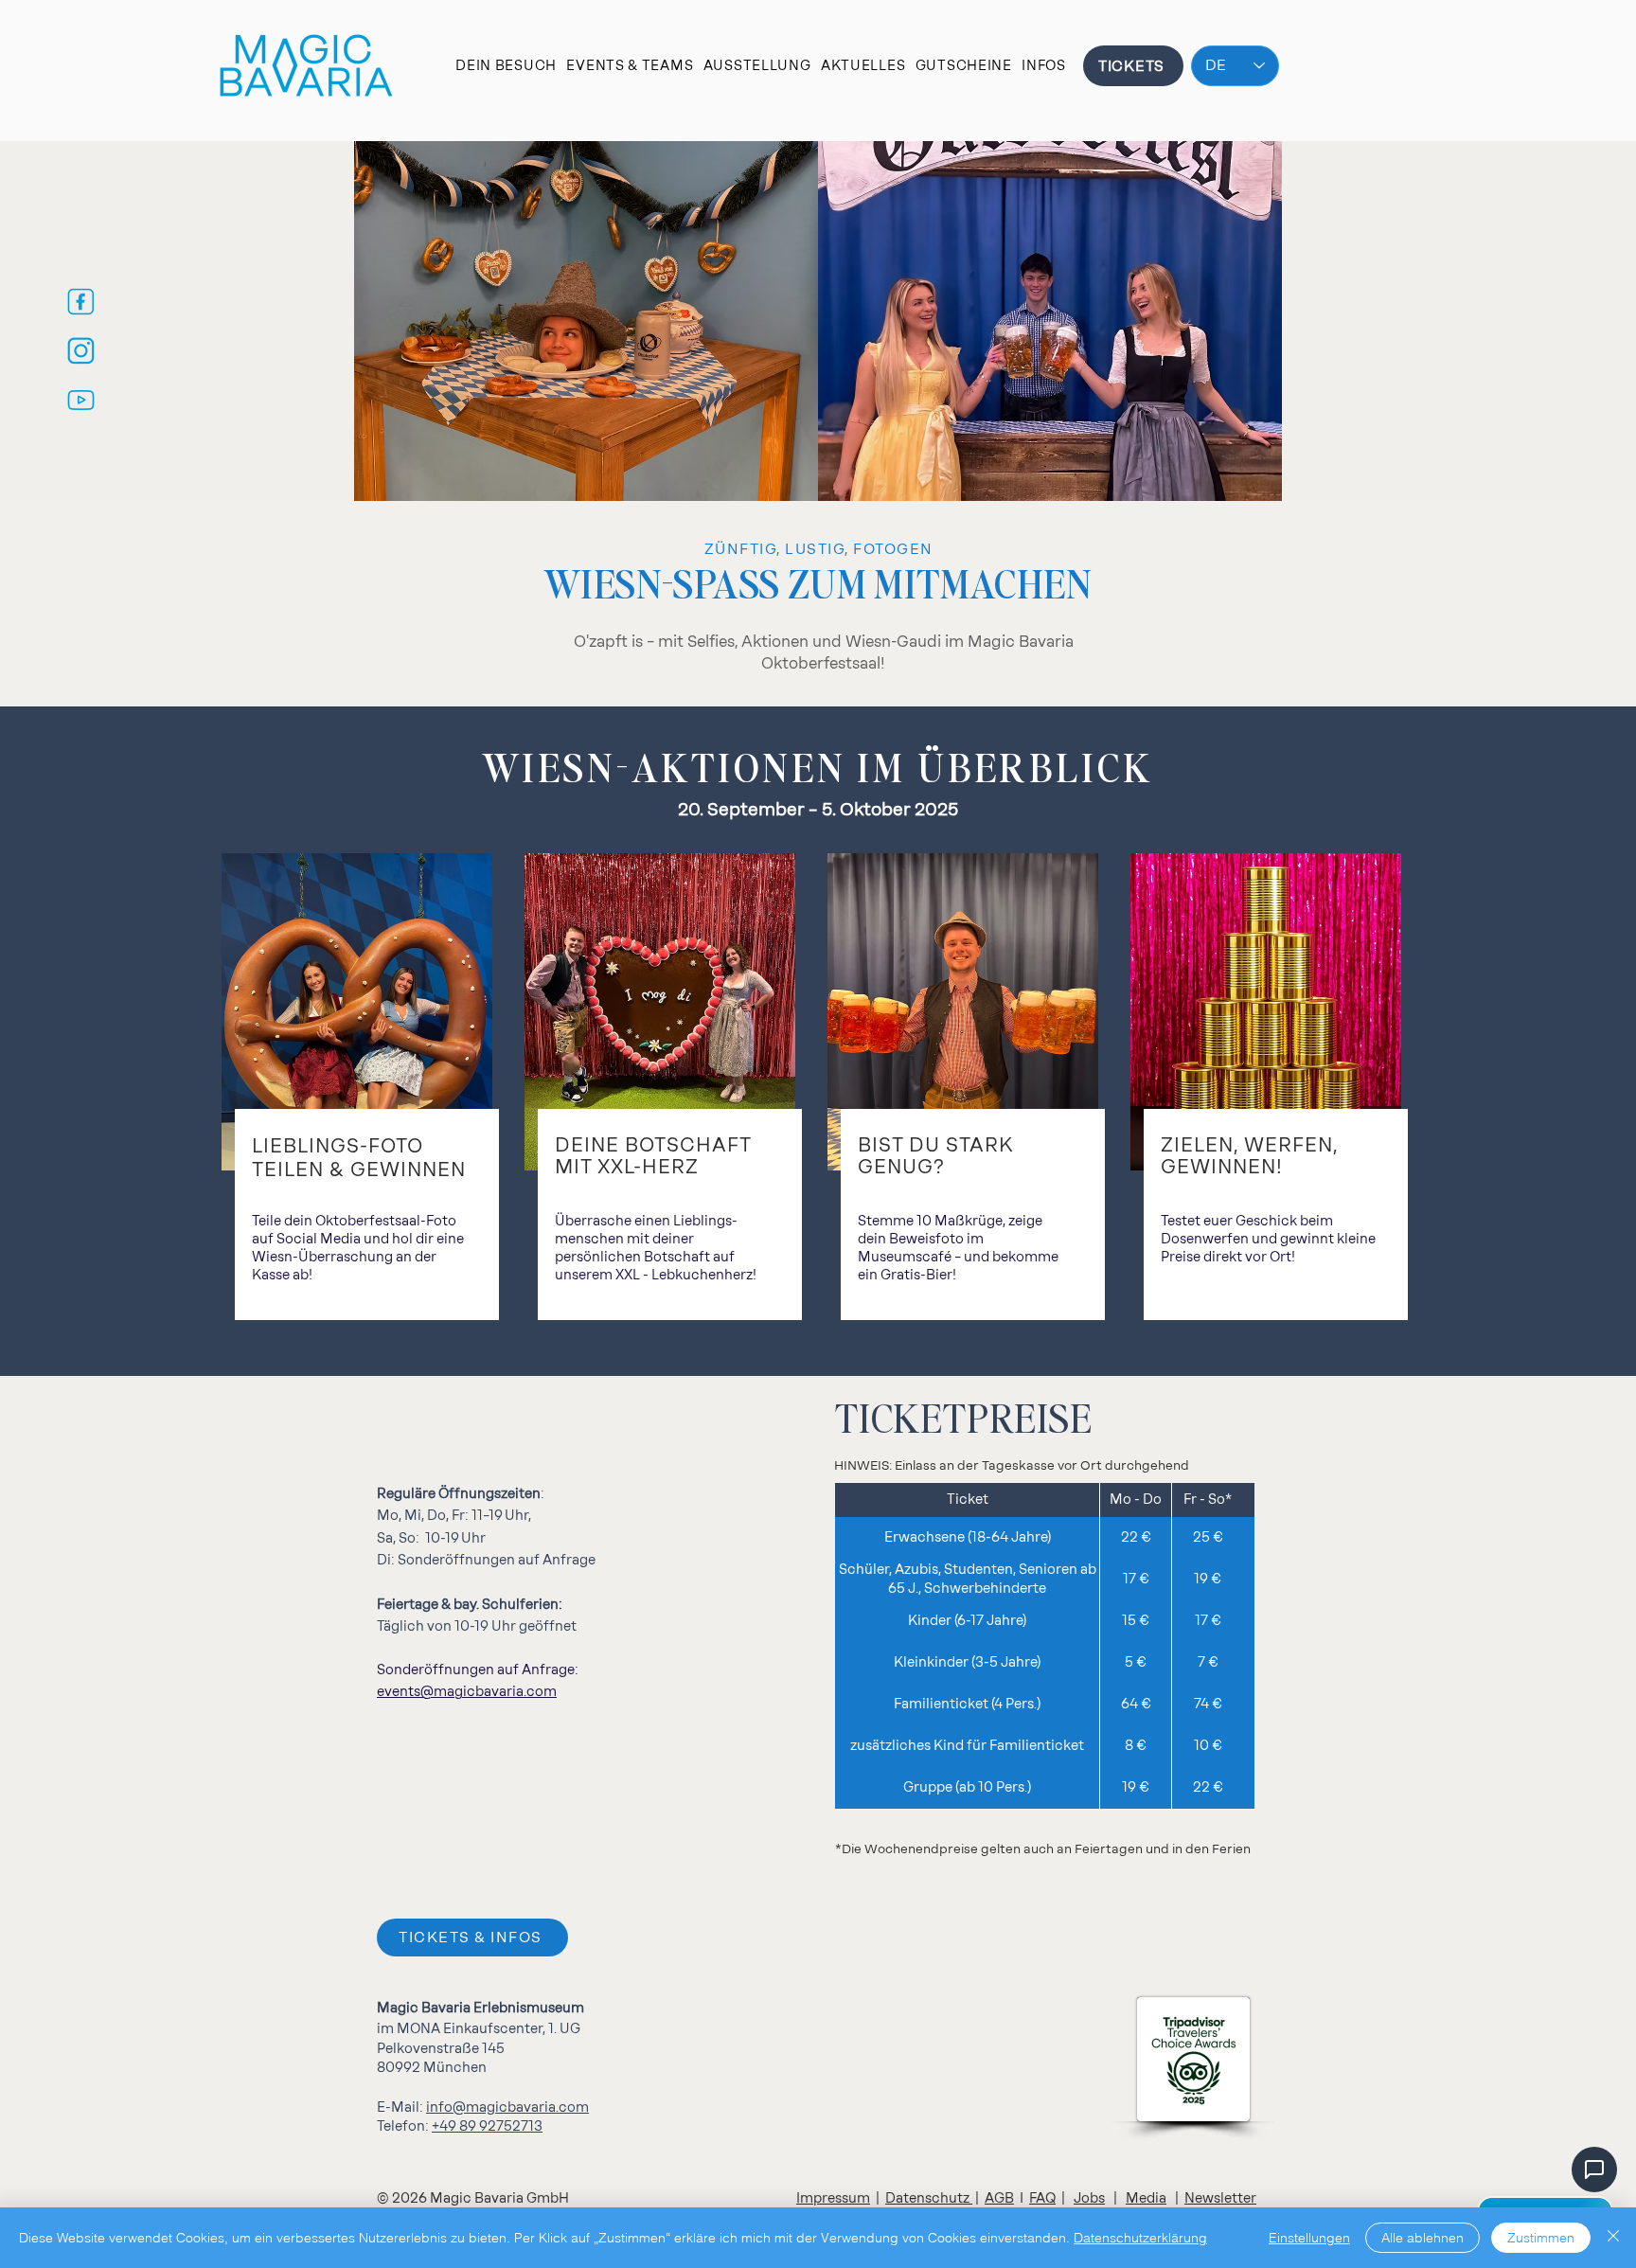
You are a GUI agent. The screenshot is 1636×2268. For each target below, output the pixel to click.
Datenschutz (929, 2198)
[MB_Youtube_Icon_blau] (81, 400)
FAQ (1042, 2198)
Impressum (833, 2198)
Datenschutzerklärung (1140, 2238)
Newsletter (1220, 2198)
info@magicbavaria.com (507, 2107)
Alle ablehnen (1423, 2238)
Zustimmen (1541, 2238)
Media (1146, 2198)
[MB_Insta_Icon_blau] (81, 351)
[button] (506, 66)
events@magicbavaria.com (467, 1692)
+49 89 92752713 (487, 2126)
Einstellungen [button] (1309, 2238)
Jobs (1089, 2198)
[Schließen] (1613, 2238)
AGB (999, 2198)
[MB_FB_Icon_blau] (81, 302)
